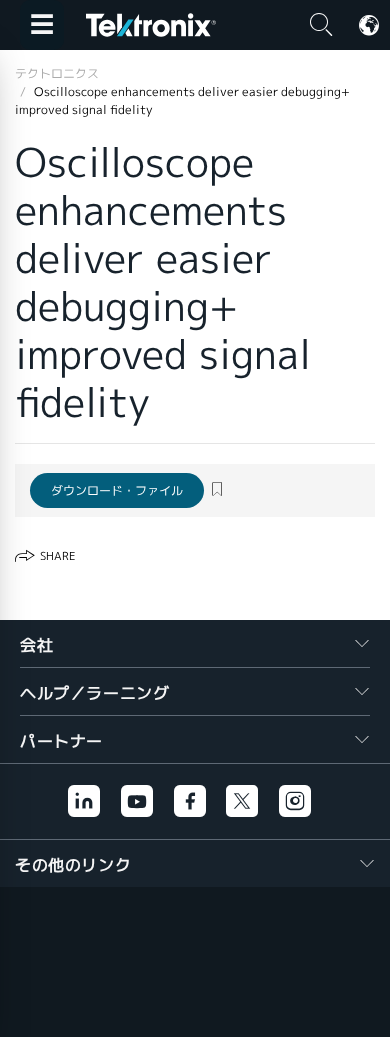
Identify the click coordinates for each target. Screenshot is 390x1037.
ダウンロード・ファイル (117, 490)
